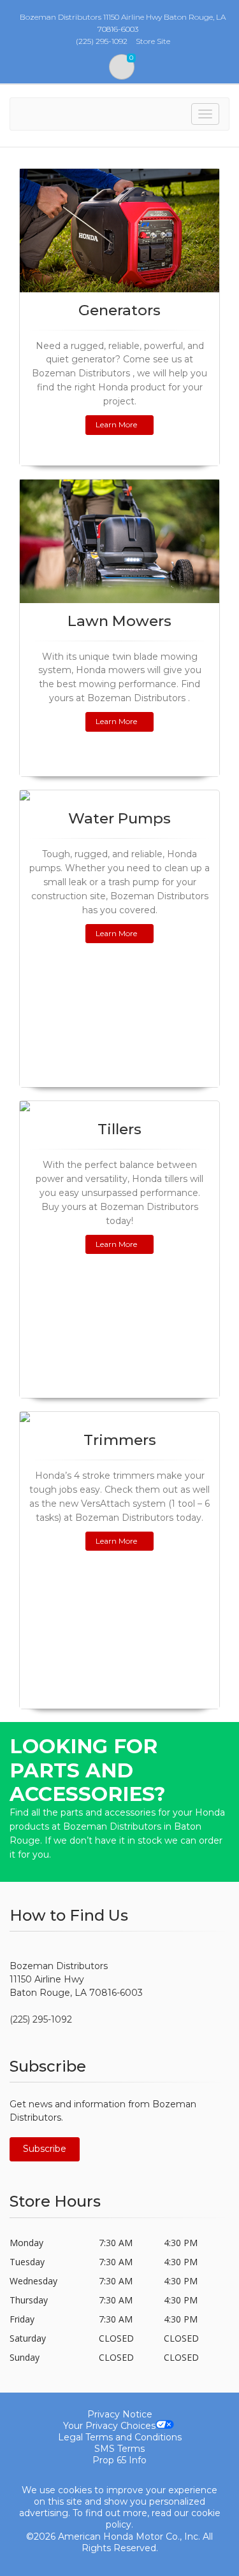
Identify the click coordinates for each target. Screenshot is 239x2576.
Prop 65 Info (119, 2460)
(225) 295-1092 (41, 2019)
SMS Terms (119, 2449)
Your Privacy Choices (109, 2426)
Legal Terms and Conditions (120, 2437)
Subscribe (45, 2149)
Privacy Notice (120, 2414)
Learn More (116, 424)
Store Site (153, 41)
